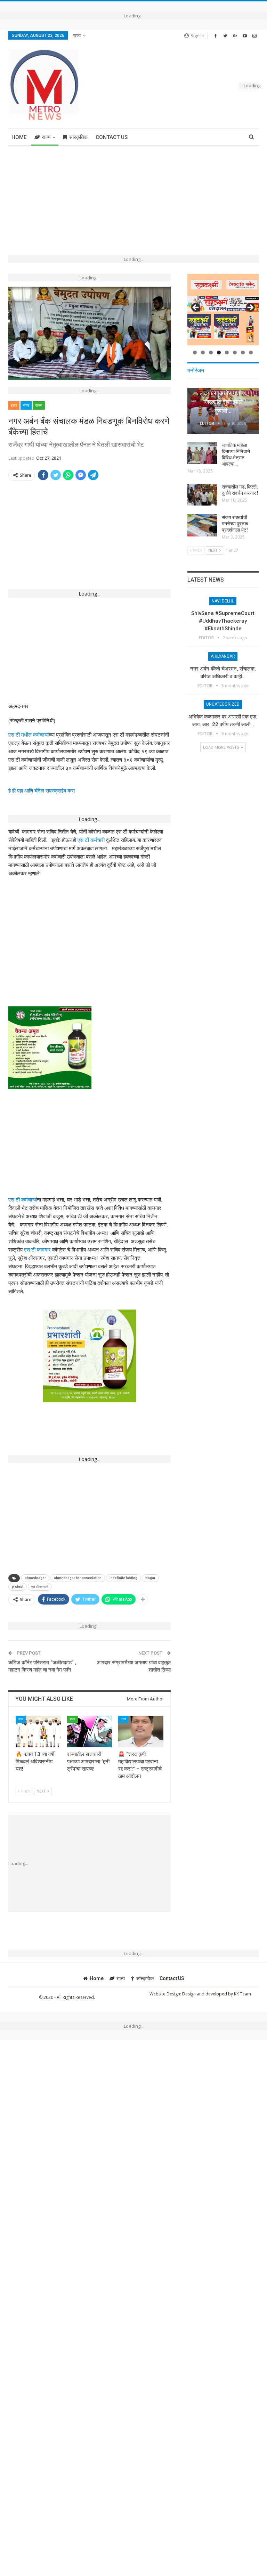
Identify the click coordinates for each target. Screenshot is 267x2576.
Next (250, 308)
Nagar (150, 1578)
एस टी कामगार (37, 1249)
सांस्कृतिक (78, 137)
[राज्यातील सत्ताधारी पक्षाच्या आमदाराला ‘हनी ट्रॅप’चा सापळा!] (90, 1732)
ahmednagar (35, 1578)
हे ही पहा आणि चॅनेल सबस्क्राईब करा (42, 790)
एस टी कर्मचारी (91, 840)
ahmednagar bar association (78, 1578)
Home (19, 137)
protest (18, 1587)
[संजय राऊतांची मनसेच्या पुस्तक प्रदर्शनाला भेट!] (202, 525)
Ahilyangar (223, 656)
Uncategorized (223, 704)
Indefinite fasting (123, 1578)
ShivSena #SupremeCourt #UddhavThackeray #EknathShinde (223, 621)
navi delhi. (223, 601)
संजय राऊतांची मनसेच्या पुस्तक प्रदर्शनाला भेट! (235, 524)
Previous (196, 308)
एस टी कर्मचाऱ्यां (23, 1199)
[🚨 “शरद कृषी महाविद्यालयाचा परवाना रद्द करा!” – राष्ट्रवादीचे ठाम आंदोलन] (141, 1732)
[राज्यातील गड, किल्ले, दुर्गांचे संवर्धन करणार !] (202, 495)
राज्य (77, 35)
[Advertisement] (133, 197)
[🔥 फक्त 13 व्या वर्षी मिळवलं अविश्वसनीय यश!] (38, 1732)
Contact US (112, 137)
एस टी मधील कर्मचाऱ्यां (29, 735)
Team (245, 1994)
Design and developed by (208, 1994)
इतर (14, 405)
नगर (26, 405)
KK (237, 1994)
